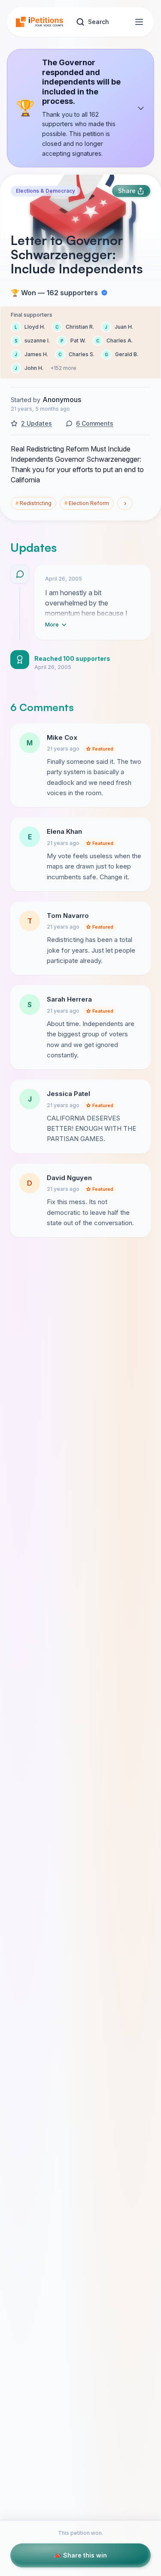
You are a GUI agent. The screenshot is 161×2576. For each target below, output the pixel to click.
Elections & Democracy (46, 191)
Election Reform (87, 503)
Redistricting (33, 503)
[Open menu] (139, 22)
